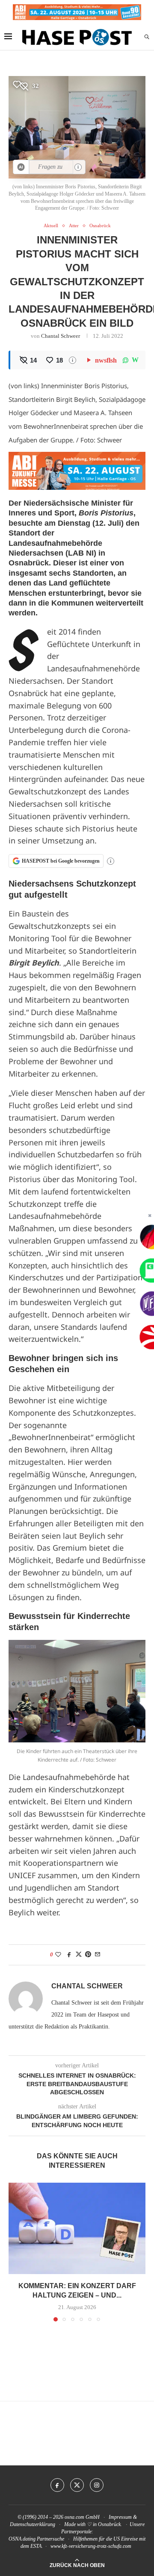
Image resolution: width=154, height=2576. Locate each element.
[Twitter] (77, 2485)
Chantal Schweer (61, 336)
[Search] (147, 37)
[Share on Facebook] (69, 1955)
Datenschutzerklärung (33, 2524)
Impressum (120, 2517)
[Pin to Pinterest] (88, 1955)
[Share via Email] (98, 1955)
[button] (16, 2252)
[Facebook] (57, 2485)
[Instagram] (97, 2485)
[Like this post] (58, 1955)
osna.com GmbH (82, 2517)
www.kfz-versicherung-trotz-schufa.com (91, 2546)
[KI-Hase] (21, 167)
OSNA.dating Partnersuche (36, 2539)
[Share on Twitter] (79, 1955)
